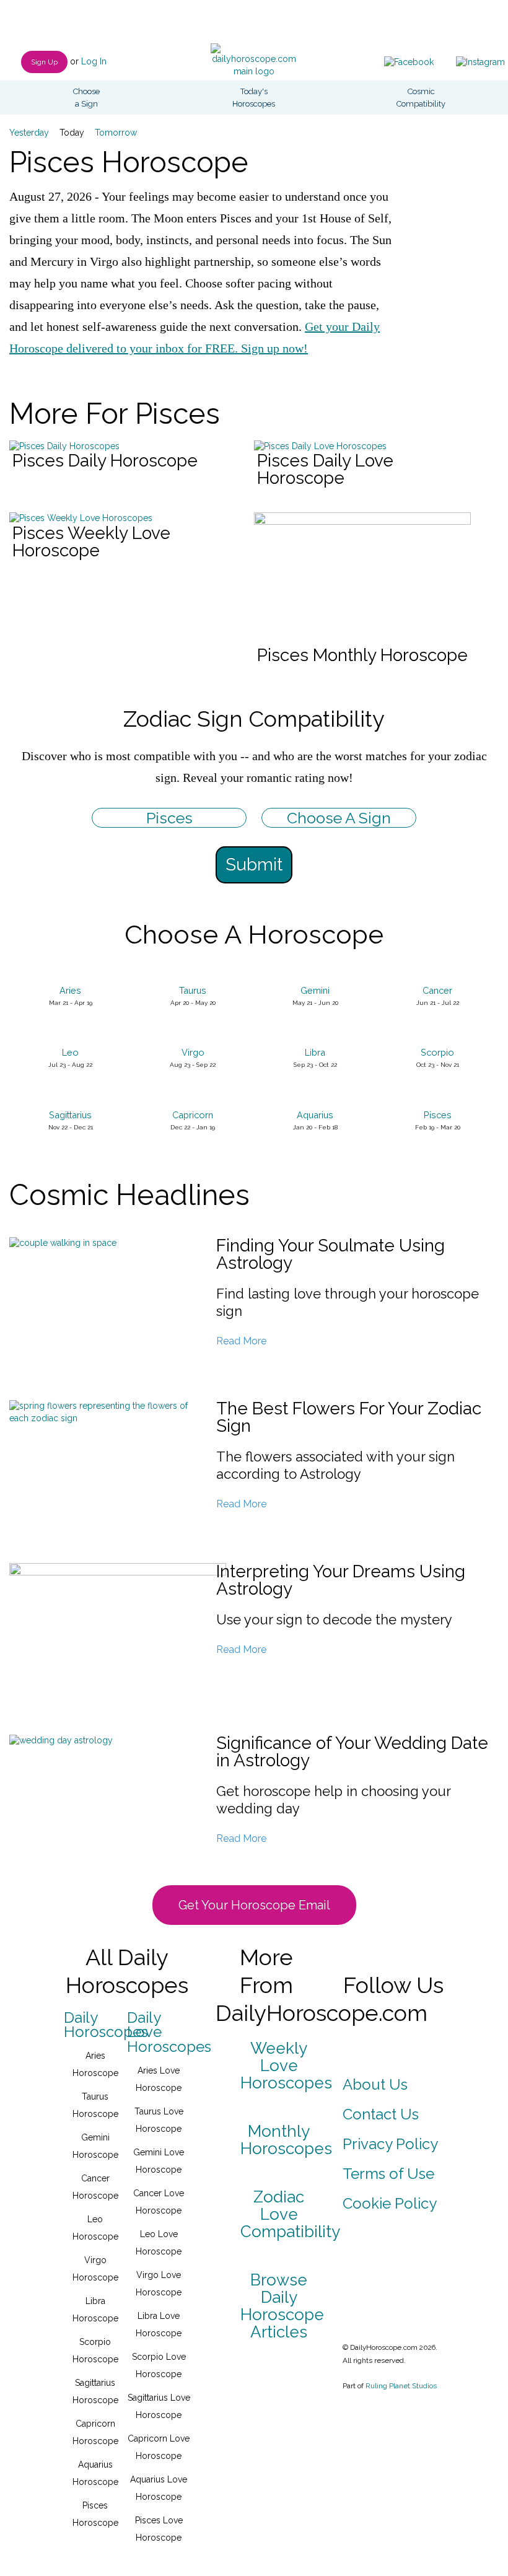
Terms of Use (388, 2174)
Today (72, 133)
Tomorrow (116, 133)
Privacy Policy (390, 2144)
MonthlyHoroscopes (286, 2140)
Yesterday (29, 133)
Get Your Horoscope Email (254, 1905)
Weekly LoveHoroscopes (286, 2066)
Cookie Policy (390, 2203)
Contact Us (381, 2114)
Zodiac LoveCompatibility (290, 2214)
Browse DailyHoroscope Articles (282, 2306)
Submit (254, 865)
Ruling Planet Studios (401, 2386)
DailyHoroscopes (106, 2025)
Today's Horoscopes (254, 98)
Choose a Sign (86, 98)
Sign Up (44, 62)
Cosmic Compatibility (421, 98)
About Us (375, 2084)
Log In (94, 61)
